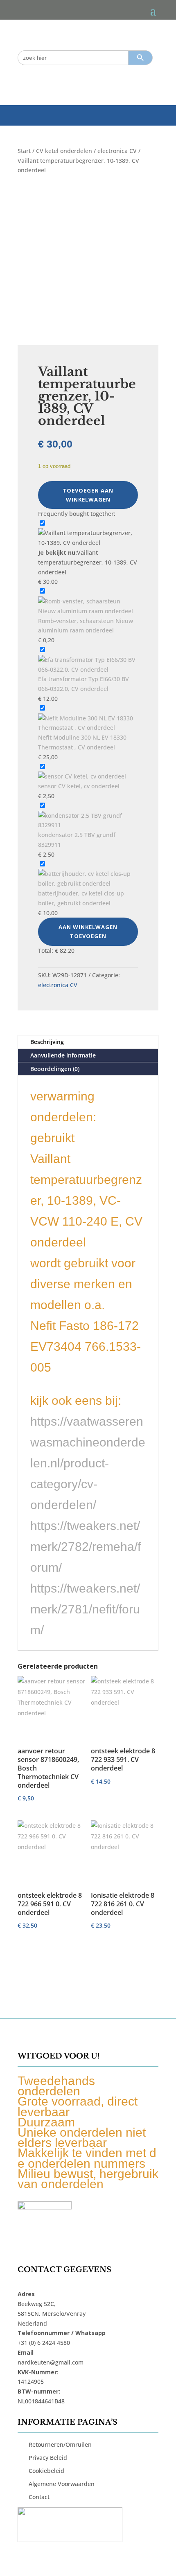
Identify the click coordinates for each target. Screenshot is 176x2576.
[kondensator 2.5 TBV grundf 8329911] (88, 825)
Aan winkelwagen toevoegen (88, 931)
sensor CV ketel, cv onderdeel (79, 786)
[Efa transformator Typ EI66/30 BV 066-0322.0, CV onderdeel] (88, 669)
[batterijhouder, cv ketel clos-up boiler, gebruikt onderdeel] (88, 883)
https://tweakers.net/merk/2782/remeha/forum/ (86, 1547)
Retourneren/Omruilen (60, 2444)
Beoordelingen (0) (55, 1069)
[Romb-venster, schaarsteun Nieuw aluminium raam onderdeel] (88, 611)
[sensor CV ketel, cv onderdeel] (82, 776)
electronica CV (117, 151)
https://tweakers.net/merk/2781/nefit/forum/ (85, 1609)
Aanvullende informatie (63, 1055)
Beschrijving (47, 1042)
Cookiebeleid (46, 2471)
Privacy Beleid (48, 2458)
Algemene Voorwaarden (62, 2484)
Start (24, 151)
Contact (39, 2497)
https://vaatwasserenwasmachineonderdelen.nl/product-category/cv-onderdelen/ (88, 1463)
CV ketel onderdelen (64, 151)
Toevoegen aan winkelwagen (88, 495)
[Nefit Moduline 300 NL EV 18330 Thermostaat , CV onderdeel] (88, 728)
